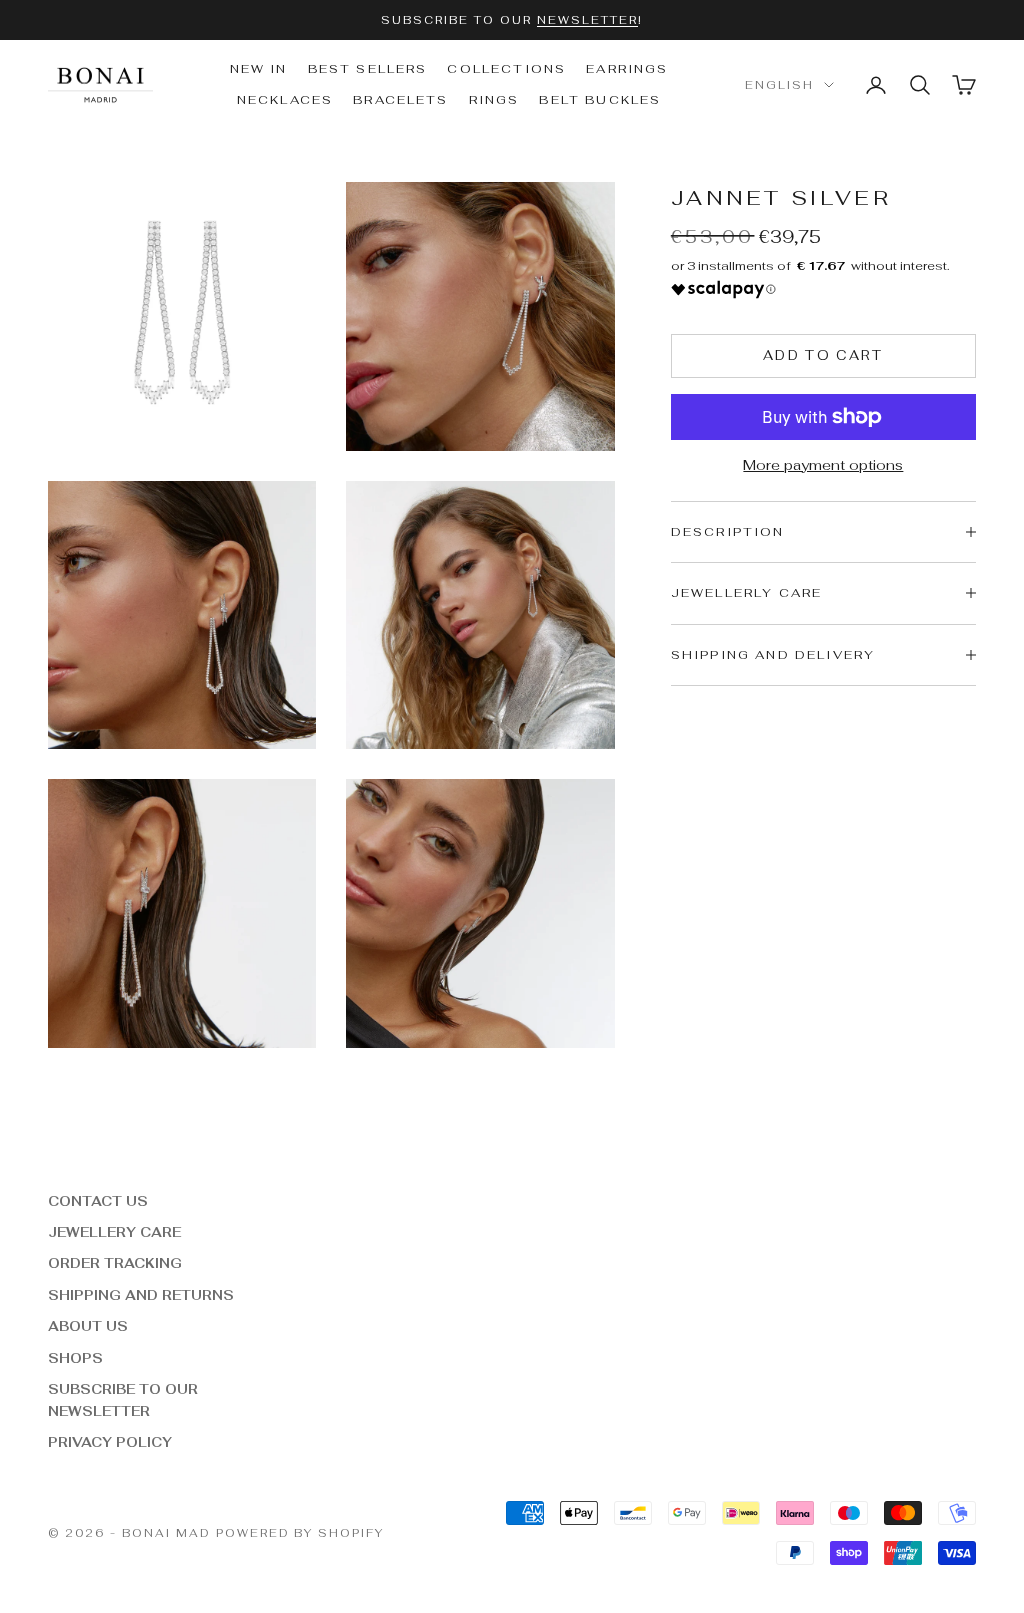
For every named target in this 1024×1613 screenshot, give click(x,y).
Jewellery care (114, 1232)
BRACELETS (400, 100)
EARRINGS (627, 69)
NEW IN (259, 69)
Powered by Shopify (300, 1533)
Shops (75, 1358)
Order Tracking (115, 1263)
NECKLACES (285, 100)
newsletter (587, 20)
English (779, 85)
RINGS (494, 100)
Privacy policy (110, 1442)
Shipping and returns (141, 1295)
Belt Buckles (600, 100)
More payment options (823, 465)
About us (88, 1326)
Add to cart (823, 355)
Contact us (98, 1201)
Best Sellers (368, 69)
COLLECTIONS (506, 69)
